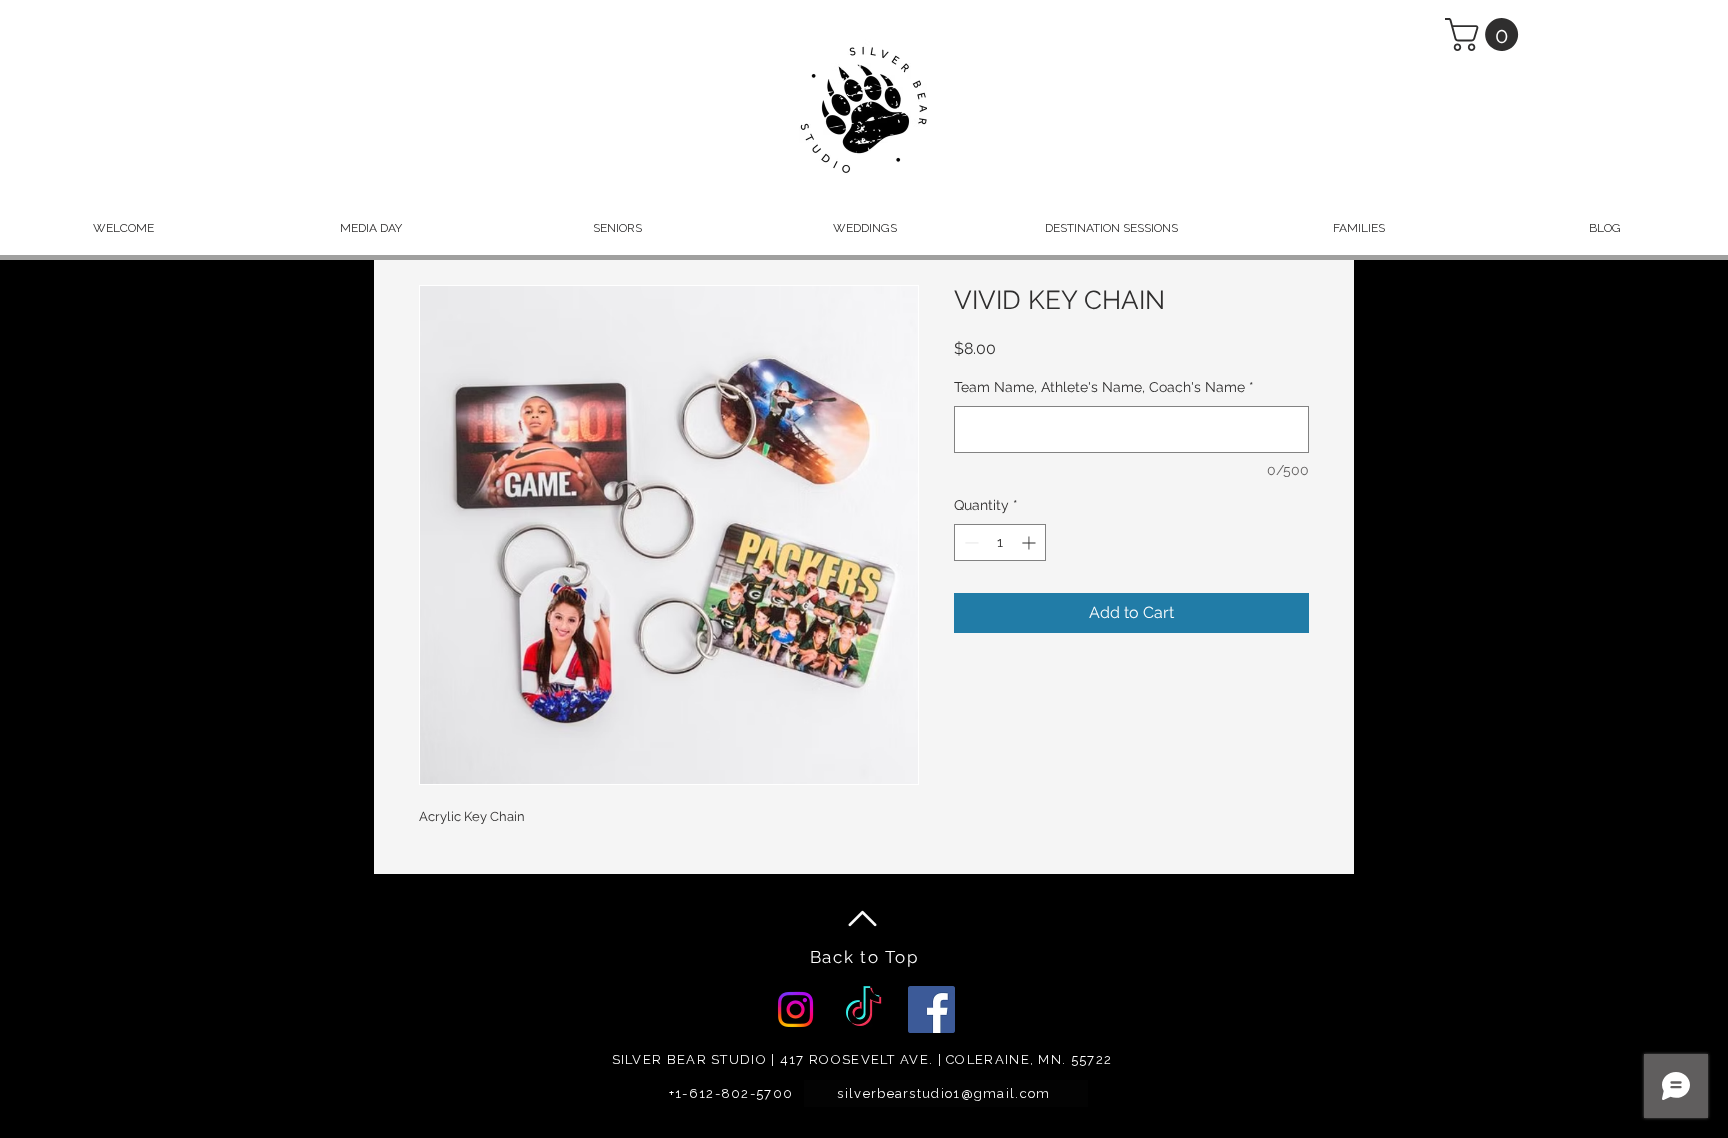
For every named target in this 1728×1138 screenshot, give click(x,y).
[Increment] (1030, 542)
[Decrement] (969, 542)
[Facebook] (931, 1009)
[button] (1485, 34)
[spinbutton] (1000, 542)
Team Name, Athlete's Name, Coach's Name (1104, 387)
